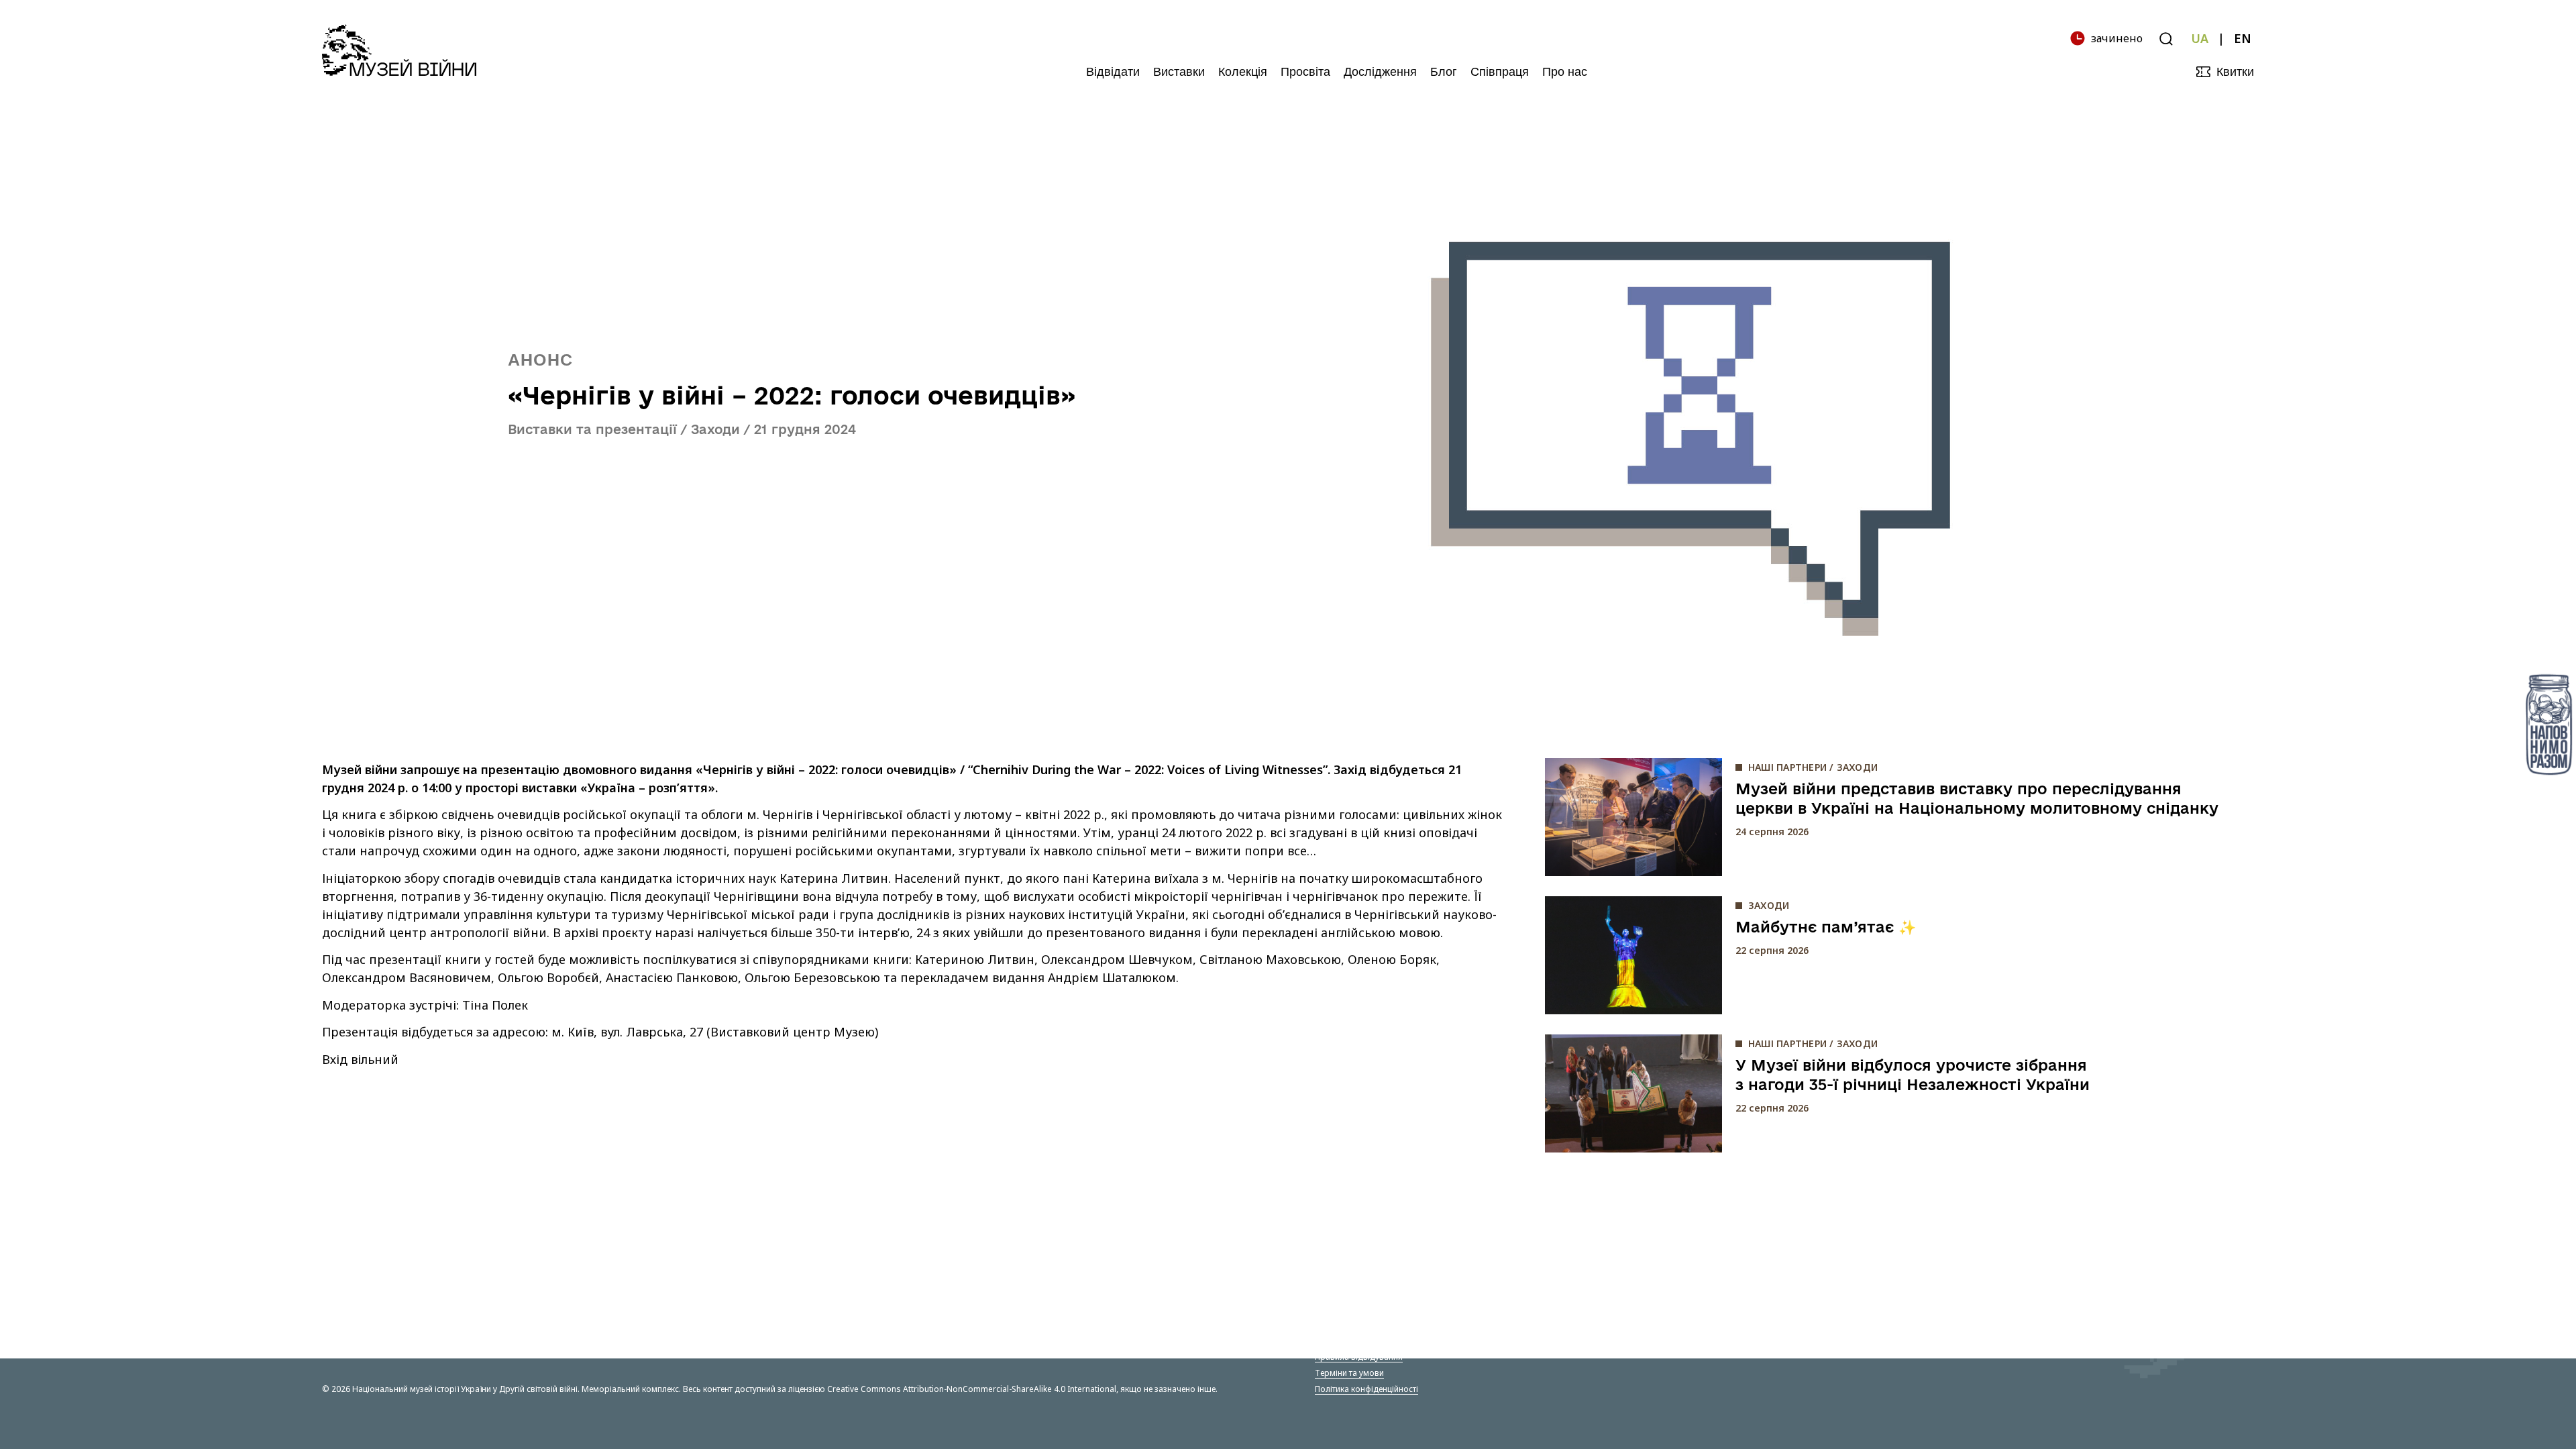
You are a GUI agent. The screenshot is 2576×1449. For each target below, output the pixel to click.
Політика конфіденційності (1366, 1389)
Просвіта (1305, 72)
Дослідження (1380, 72)
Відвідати (1113, 72)
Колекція (1243, 72)
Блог (1444, 72)
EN (2243, 38)
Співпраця (1500, 72)
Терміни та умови (1349, 1373)
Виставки (1179, 72)
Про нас (1565, 72)
